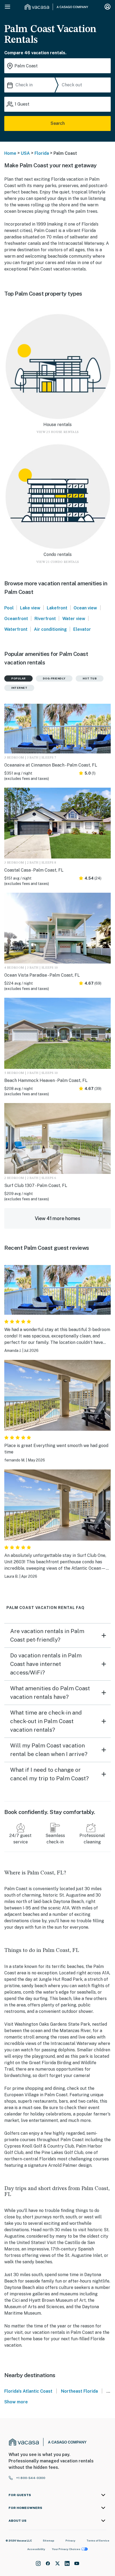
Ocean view (85, 608)
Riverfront (45, 619)
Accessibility (36, 2549)
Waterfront (16, 629)
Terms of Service (98, 2540)
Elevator (82, 629)
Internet (19, 688)
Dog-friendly (54, 678)
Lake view (30, 608)
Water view (74, 619)
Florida (42, 153)
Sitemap (49, 2540)
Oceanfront (16, 619)
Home (10, 153)
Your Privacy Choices (66, 2549)
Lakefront (57, 608)
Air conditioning (50, 629)
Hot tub (90, 678)
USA (25, 153)
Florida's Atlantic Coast (28, 2391)
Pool (9, 608)
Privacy (70, 2540)
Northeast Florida (79, 2391)
